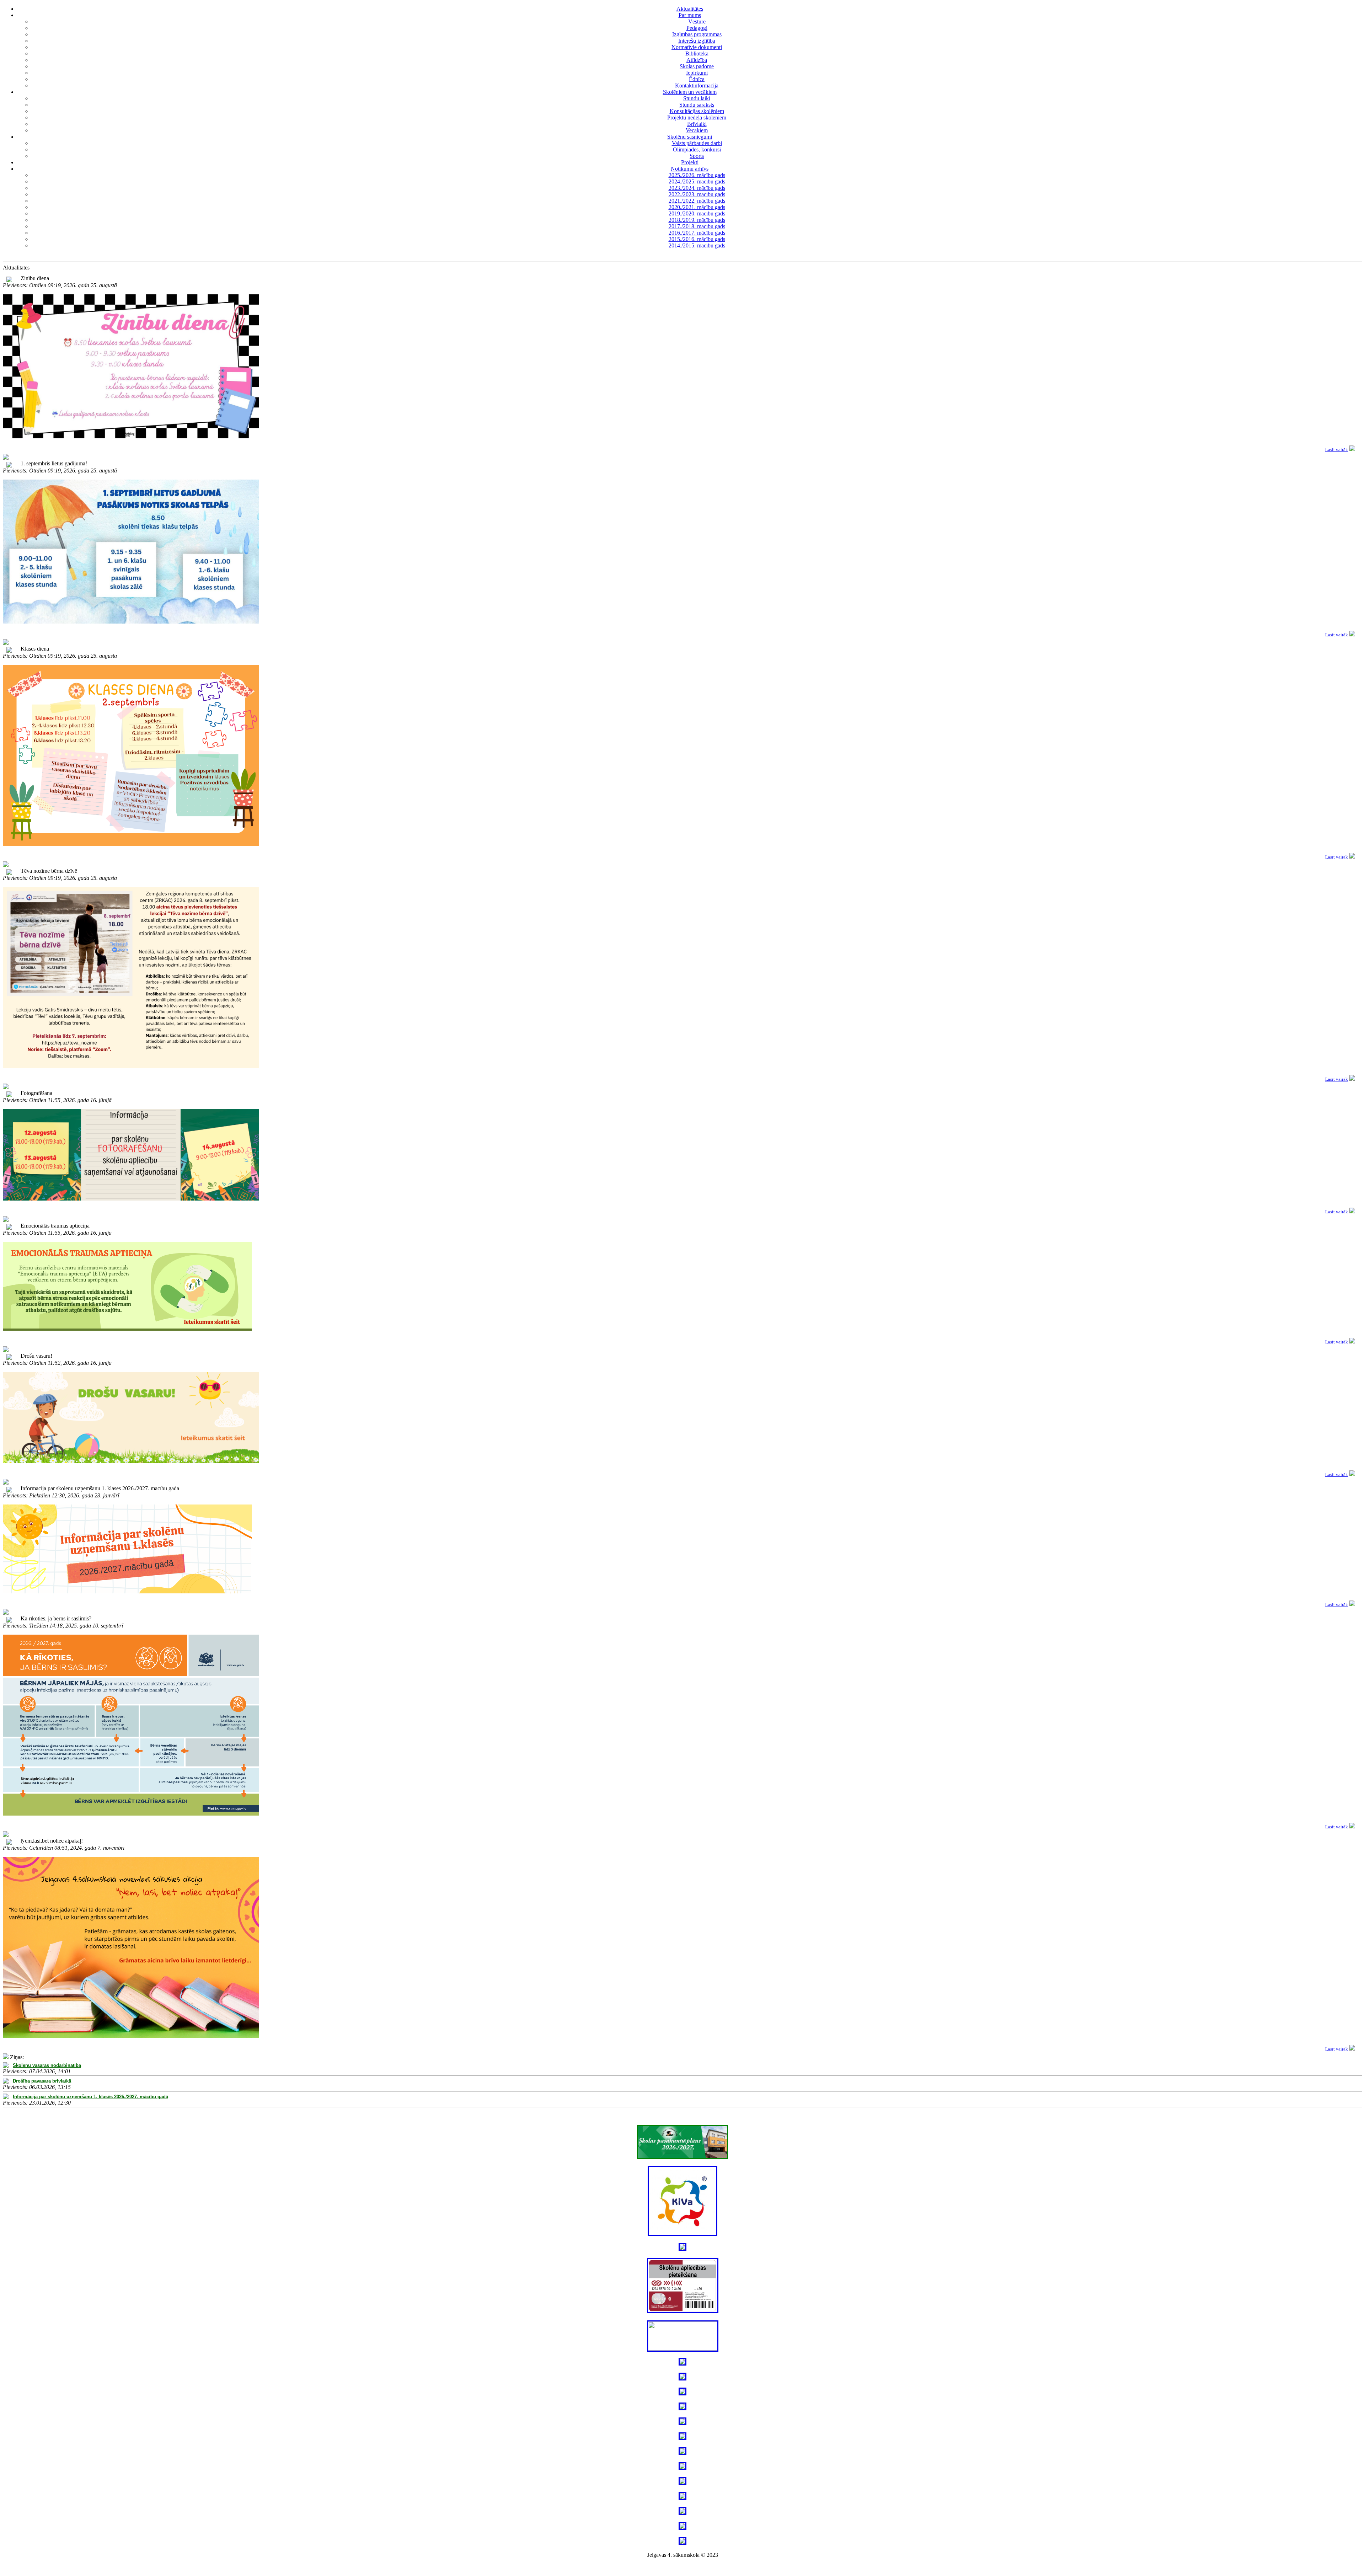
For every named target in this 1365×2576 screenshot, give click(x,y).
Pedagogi (697, 28)
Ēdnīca (697, 79)
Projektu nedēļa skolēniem (697, 117)
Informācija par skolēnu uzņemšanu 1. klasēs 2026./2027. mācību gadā (90, 2097)
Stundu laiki (697, 98)
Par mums (690, 15)
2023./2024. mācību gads (697, 188)
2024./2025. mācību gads (697, 181)
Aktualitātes (690, 9)
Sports (697, 156)
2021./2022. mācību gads (697, 201)
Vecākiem (697, 130)
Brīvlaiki (697, 124)
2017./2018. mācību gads (697, 226)
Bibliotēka (697, 54)
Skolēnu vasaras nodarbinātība (47, 2065)
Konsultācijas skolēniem (697, 111)
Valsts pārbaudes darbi (697, 143)
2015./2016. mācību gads (697, 239)
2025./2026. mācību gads (697, 175)
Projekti (690, 162)
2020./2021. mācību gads (697, 207)
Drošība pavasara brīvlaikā (42, 2081)
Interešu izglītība (697, 41)
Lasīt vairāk (1337, 450)
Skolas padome (697, 66)
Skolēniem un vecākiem (690, 92)
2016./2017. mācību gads (697, 233)
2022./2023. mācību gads (697, 194)
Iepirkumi (697, 73)
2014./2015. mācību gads (697, 245)
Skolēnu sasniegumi (690, 137)
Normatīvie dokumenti (697, 47)
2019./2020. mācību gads (697, 213)
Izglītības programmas (697, 34)
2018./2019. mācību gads (697, 220)
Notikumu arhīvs (690, 169)
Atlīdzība (697, 60)
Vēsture (697, 22)
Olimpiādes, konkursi (697, 149)
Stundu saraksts (697, 105)
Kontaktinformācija (697, 85)
